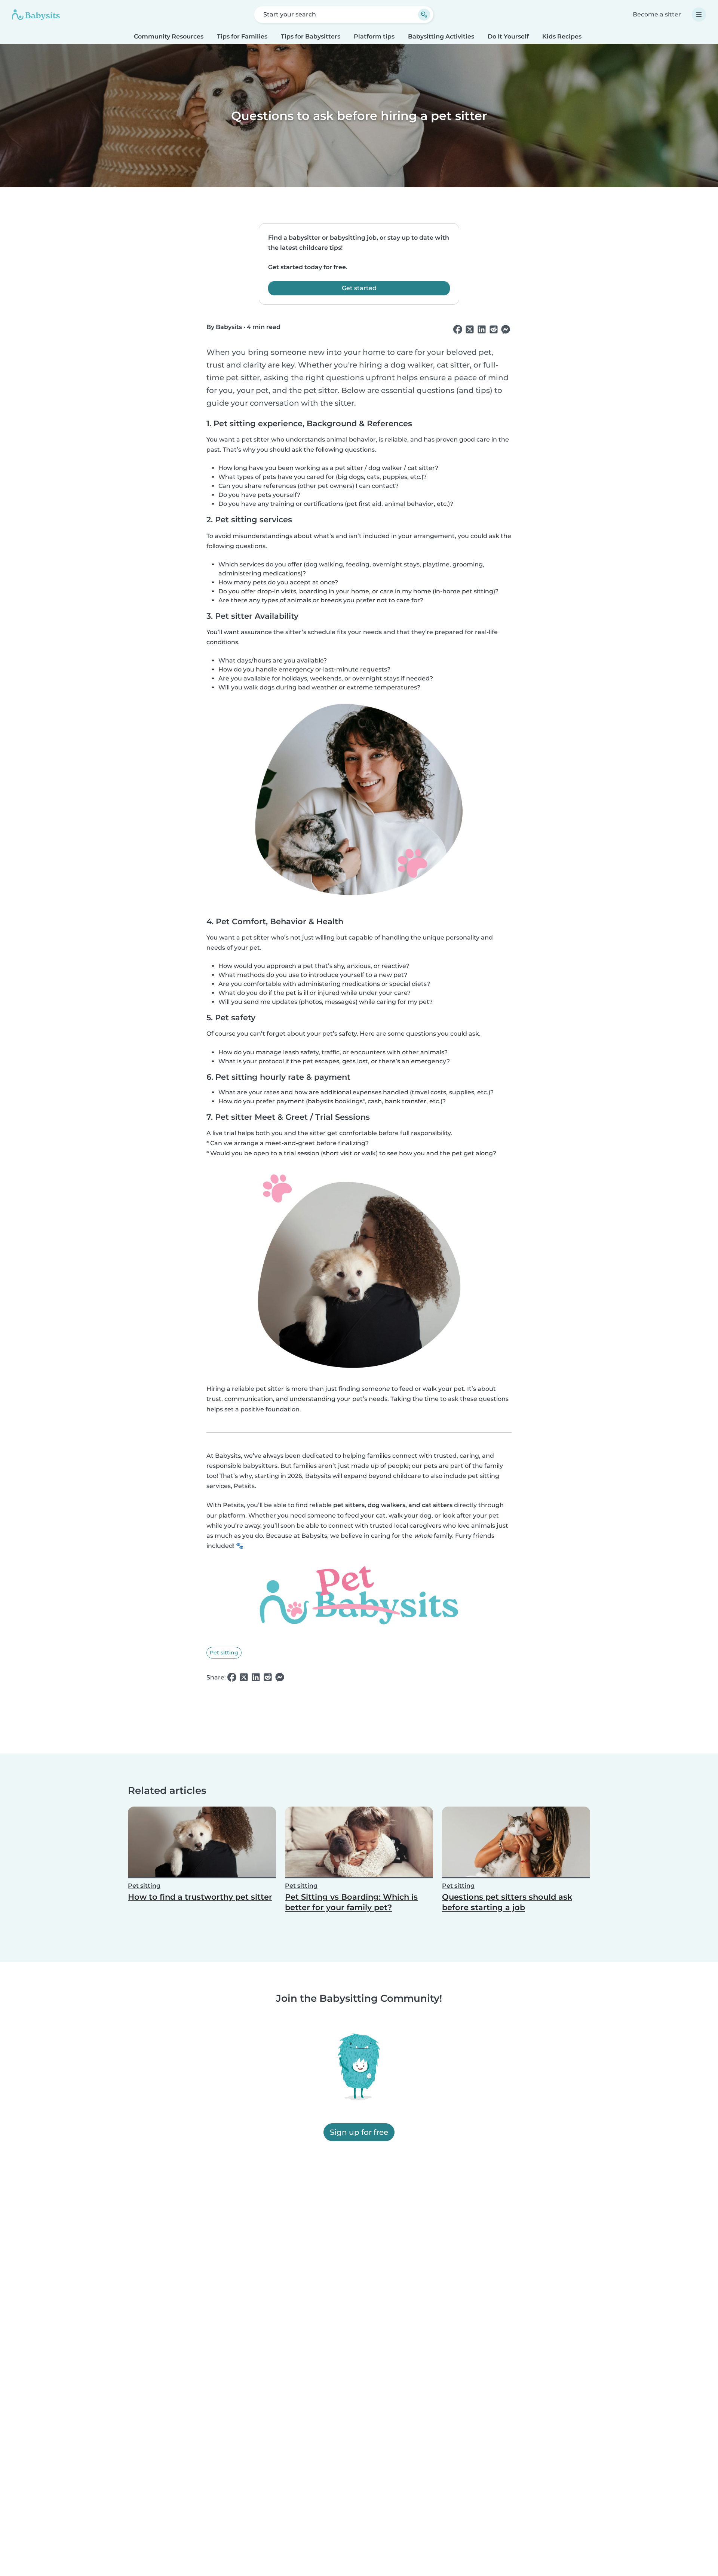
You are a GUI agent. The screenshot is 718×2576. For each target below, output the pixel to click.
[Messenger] (506, 330)
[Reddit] (494, 330)
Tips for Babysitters (311, 36)
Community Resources (169, 36)
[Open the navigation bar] (699, 15)
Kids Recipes (562, 36)
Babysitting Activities (441, 36)
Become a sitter (657, 14)
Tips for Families (242, 36)
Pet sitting (224, 1653)
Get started (359, 288)
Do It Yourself (508, 36)
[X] (470, 330)
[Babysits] (36, 15)
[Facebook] (458, 330)
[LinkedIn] (482, 330)
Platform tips (374, 36)
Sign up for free (359, 2133)
